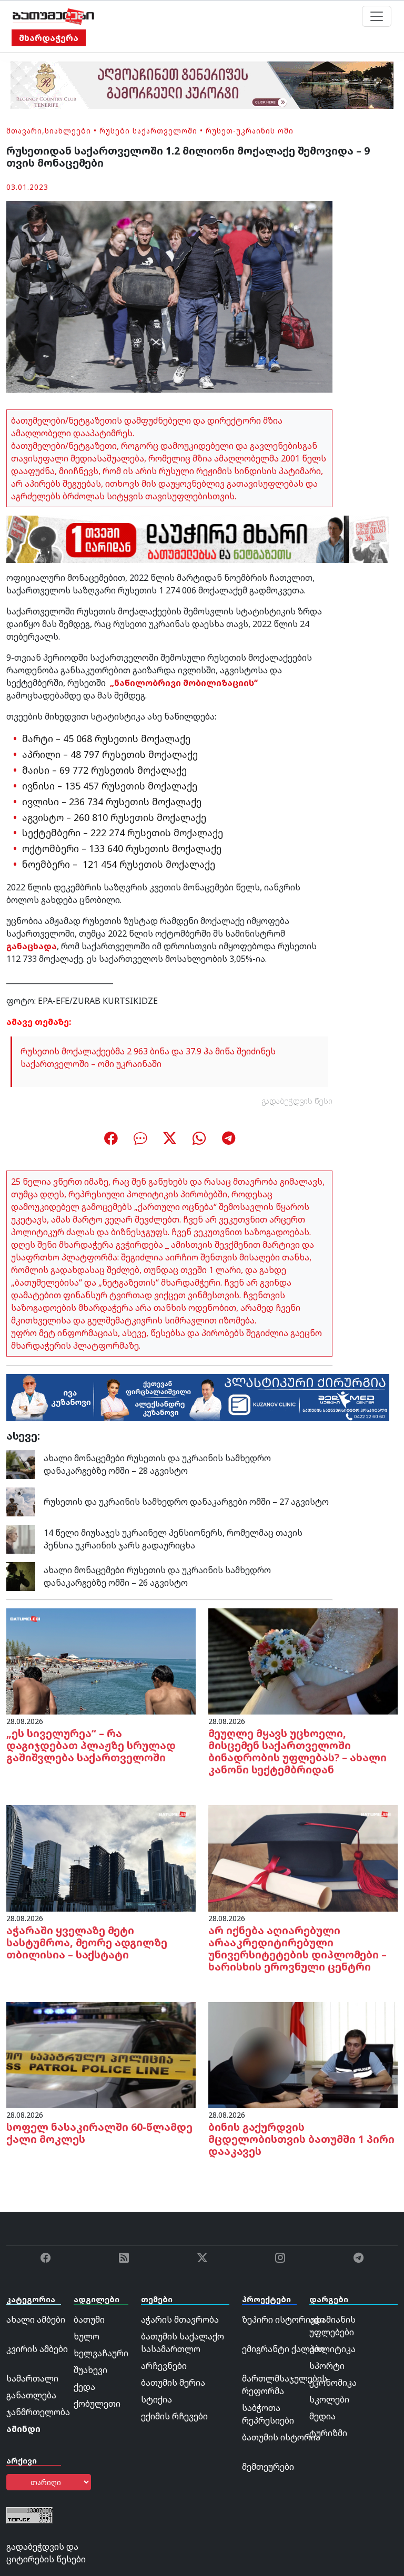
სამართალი (32, 2378)
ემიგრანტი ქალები (283, 2349)
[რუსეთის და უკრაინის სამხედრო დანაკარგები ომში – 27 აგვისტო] (21, 1501)
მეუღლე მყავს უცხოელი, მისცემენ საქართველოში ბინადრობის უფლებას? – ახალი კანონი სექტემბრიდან (297, 1751)
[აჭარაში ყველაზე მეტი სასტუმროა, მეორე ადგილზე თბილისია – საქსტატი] (101, 1857)
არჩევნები (164, 2366)
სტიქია (156, 2399)
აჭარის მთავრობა (180, 2320)
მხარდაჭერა (49, 38)
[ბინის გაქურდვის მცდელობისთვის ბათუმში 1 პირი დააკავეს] (303, 2054)
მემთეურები (268, 2467)
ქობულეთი (97, 2404)
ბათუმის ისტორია (281, 2437)
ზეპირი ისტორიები (283, 2320)
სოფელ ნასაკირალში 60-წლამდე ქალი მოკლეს (99, 2133)
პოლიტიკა (332, 2349)
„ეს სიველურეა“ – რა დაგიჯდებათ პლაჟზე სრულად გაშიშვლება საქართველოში (91, 1745)
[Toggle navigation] (377, 16)
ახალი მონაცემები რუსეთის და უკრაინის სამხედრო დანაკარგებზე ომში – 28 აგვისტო (157, 1464)
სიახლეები (68, 131)
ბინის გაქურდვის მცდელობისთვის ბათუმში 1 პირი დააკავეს (301, 2139)
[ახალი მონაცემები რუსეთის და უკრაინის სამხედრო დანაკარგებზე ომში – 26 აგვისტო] (21, 1575)
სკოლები (329, 2399)
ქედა (84, 2387)
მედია (322, 2416)
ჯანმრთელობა (38, 2412)
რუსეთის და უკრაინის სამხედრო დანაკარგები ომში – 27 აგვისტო (186, 1502)
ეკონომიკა (333, 2383)
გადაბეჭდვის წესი (297, 1101)
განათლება (31, 2395)
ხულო (87, 2336)
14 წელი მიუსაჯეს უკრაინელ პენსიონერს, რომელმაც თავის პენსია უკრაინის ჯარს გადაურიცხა (173, 1539)
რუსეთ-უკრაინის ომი (250, 131)
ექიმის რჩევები (174, 2416)
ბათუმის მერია (173, 2383)
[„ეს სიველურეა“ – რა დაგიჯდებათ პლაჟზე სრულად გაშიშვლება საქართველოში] (101, 1660)
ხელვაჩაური (101, 2353)
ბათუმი (89, 2320)
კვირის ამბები (37, 2349)
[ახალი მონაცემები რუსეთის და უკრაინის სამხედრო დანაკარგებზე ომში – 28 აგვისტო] (21, 1463)
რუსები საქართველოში (148, 131)
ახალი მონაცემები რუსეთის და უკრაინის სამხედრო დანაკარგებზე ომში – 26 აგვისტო (157, 1576)
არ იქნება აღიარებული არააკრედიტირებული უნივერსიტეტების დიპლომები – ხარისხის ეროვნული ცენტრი (297, 1948)
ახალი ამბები (36, 2320)
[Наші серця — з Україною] (53, 16)
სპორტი (327, 2366)
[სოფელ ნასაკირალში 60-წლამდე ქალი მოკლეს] (101, 2054)
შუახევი (90, 2370)
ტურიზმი (328, 2433)
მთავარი (24, 131)
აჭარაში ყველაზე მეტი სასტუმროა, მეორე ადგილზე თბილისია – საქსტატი (87, 1942)
